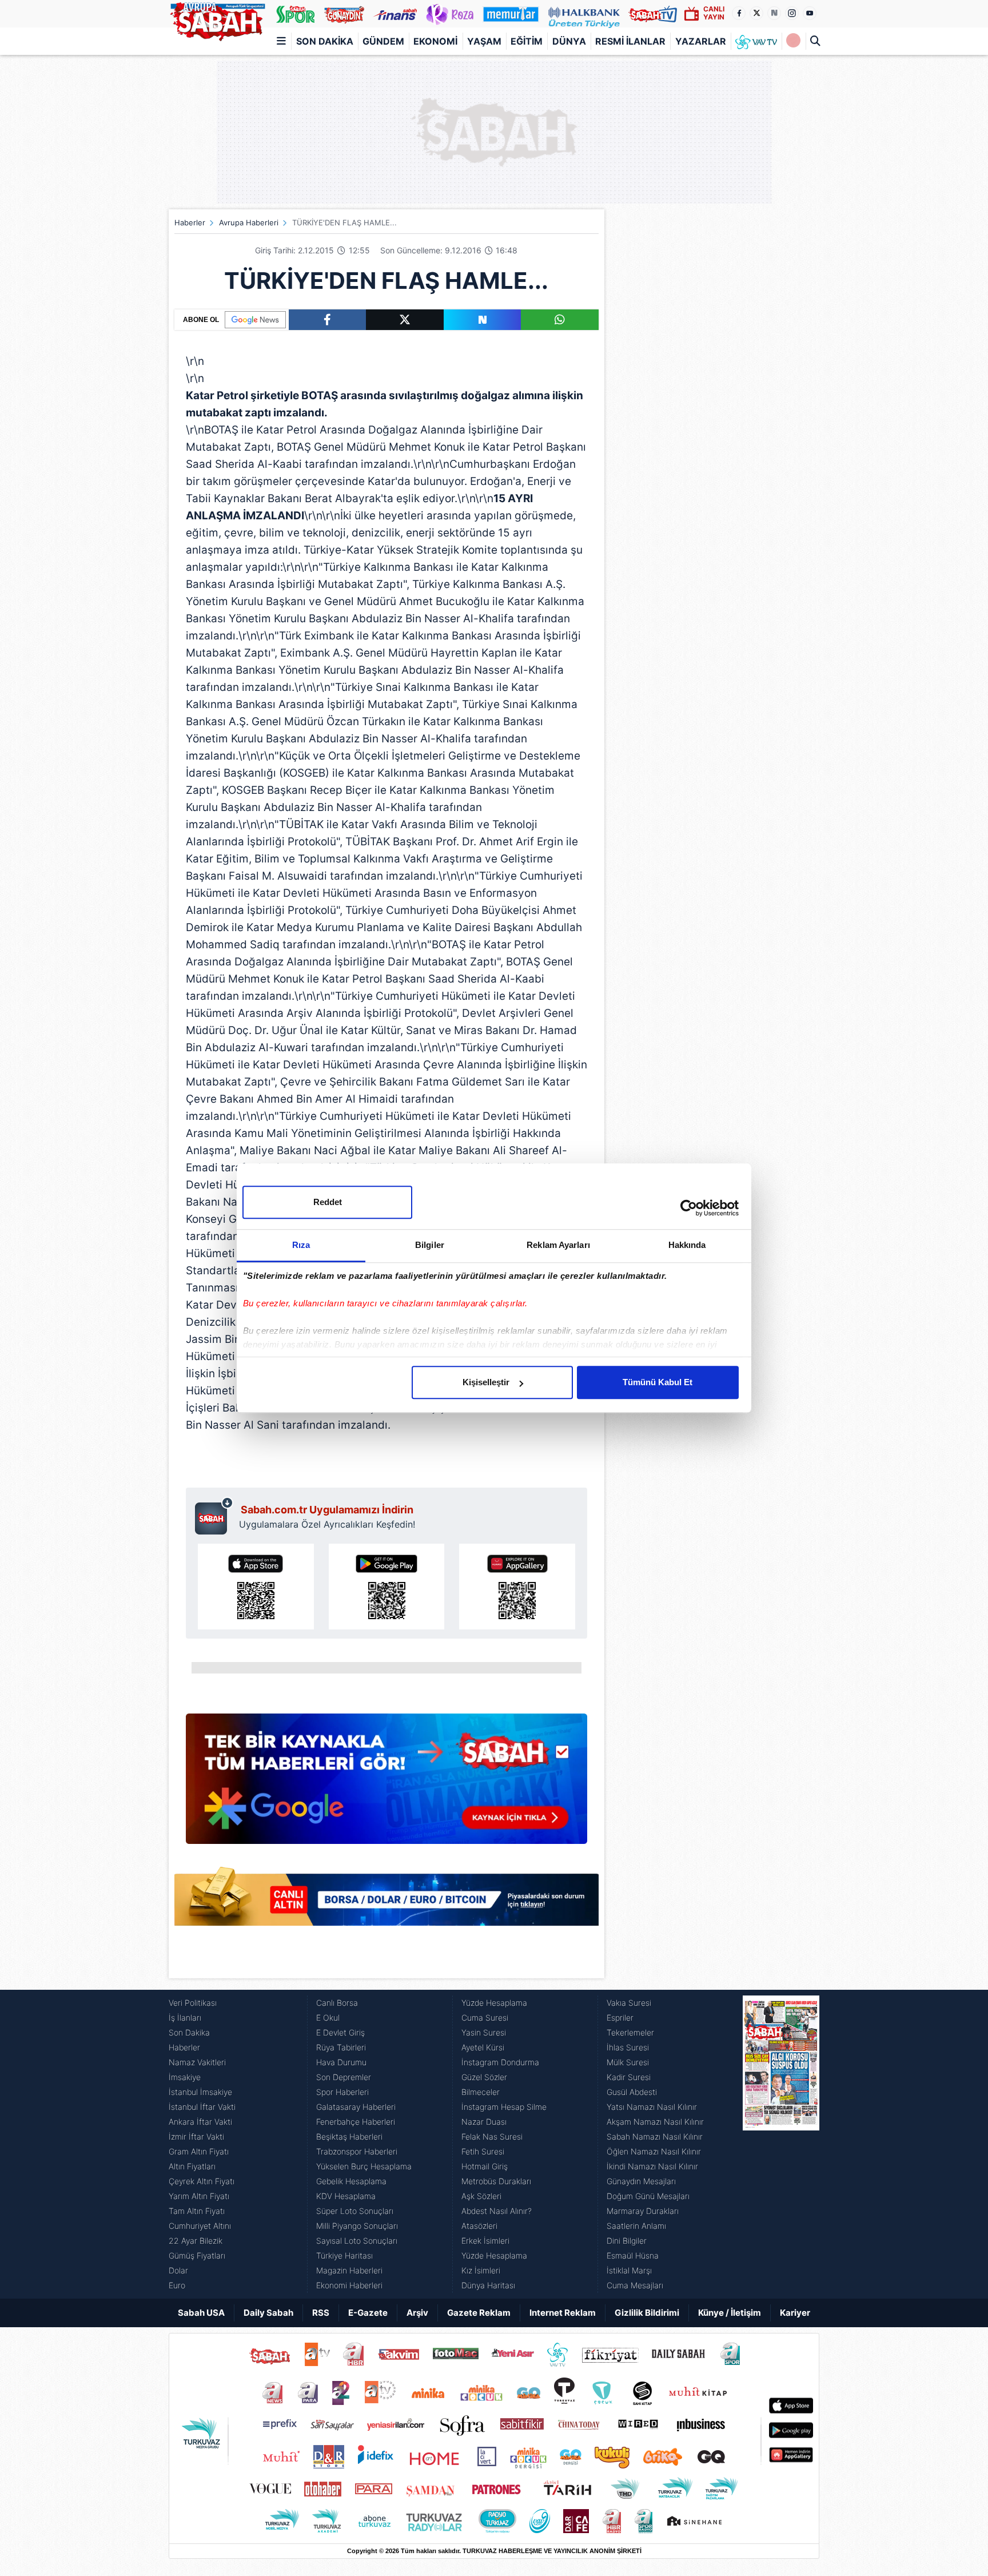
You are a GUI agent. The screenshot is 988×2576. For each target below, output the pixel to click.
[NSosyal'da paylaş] (483, 320)
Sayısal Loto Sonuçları (357, 2241)
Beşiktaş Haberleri (349, 2136)
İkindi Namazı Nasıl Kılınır (652, 2166)
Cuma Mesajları (635, 2285)
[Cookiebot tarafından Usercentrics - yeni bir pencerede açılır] (689, 1208)
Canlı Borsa (337, 2003)
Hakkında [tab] (687, 1245)
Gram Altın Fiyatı (199, 2151)
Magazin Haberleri (349, 2270)
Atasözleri (479, 2226)
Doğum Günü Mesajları (648, 2196)
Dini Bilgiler (627, 2241)
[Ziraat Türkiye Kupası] (793, 41)
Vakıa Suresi (629, 2003)
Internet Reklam (563, 2313)
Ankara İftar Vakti (200, 2122)
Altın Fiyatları (192, 2166)
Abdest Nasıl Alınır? (497, 2211)
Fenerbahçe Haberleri (356, 2122)
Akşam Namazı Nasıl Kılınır (655, 2122)
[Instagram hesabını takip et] (792, 13)
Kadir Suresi (629, 2077)
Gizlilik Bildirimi (647, 2313)
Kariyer (795, 2313)
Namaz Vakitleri (197, 2062)
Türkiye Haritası (344, 2255)
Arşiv (417, 2313)
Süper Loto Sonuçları (355, 2211)
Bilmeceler (481, 2092)
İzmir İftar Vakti (196, 2136)
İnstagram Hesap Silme (504, 2107)
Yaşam (484, 41)
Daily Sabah (268, 2313)
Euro (177, 2285)
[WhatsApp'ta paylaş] (560, 320)
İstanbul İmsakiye (200, 2092)
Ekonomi (435, 41)
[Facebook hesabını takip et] (739, 13)
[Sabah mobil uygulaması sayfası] (214, 1516)
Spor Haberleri (342, 2092)
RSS (321, 2313)
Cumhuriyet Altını (200, 2226)
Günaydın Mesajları (641, 2181)
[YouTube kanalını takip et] (810, 13)
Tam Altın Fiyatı (197, 2211)
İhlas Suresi (628, 2047)
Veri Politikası (193, 2003)
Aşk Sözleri (481, 2196)
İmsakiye (185, 2077)
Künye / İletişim (730, 2313)
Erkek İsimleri (485, 2241)
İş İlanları (185, 2018)
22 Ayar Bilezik (196, 2241)
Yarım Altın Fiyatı (199, 2196)
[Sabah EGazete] (781, 2144)
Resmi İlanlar (630, 41)
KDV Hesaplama (346, 2196)
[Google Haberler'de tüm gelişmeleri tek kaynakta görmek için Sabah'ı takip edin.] (387, 1784)
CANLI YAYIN (714, 13)
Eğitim (527, 41)
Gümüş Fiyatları (197, 2255)
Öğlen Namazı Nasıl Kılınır (654, 2151)
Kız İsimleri (481, 2270)
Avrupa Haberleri (249, 222)
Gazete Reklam (479, 2313)
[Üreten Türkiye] (584, 14)
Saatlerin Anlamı (636, 2226)
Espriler (620, 2018)
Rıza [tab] (301, 1245)
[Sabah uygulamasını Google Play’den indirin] (387, 1587)
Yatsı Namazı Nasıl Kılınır (652, 2107)
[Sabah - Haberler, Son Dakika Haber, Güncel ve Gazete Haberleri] (217, 19)
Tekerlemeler (630, 2032)
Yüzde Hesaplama (494, 2003)
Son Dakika (325, 41)
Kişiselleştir (486, 1382)
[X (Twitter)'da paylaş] (405, 320)
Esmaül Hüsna (633, 2255)
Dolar (178, 2270)
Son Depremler (344, 2077)
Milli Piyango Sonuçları (357, 2226)
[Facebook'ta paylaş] (327, 320)
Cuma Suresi (485, 2018)
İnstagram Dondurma (500, 2062)
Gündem (383, 41)
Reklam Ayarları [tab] (558, 1245)
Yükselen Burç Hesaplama (364, 2166)
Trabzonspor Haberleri (357, 2151)
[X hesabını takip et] (756, 13)
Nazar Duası (484, 2122)
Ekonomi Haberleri (349, 2285)
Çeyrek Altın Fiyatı (202, 2181)
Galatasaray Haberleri (356, 2107)
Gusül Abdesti (632, 2092)
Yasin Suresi (484, 2032)
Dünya (569, 41)
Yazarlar (701, 41)
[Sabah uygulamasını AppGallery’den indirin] (517, 1587)
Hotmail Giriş (485, 2166)
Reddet (328, 1202)
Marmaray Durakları (643, 2211)
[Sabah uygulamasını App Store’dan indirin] (256, 1587)
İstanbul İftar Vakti (202, 2107)
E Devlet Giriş (340, 2032)
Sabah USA (201, 2313)
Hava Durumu (341, 2062)
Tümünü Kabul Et (658, 1382)
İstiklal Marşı (629, 2270)
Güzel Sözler (484, 2077)
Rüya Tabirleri (341, 2047)
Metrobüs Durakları (496, 2181)
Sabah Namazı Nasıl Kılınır (655, 2136)
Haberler (190, 222)
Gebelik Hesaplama (351, 2181)
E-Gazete (368, 2313)
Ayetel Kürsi (483, 2047)
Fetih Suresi (483, 2151)
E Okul (328, 2018)
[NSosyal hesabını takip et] (774, 13)
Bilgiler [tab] (430, 1245)
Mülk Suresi (628, 2062)
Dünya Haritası (488, 2285)
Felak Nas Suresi (492, 2136)
